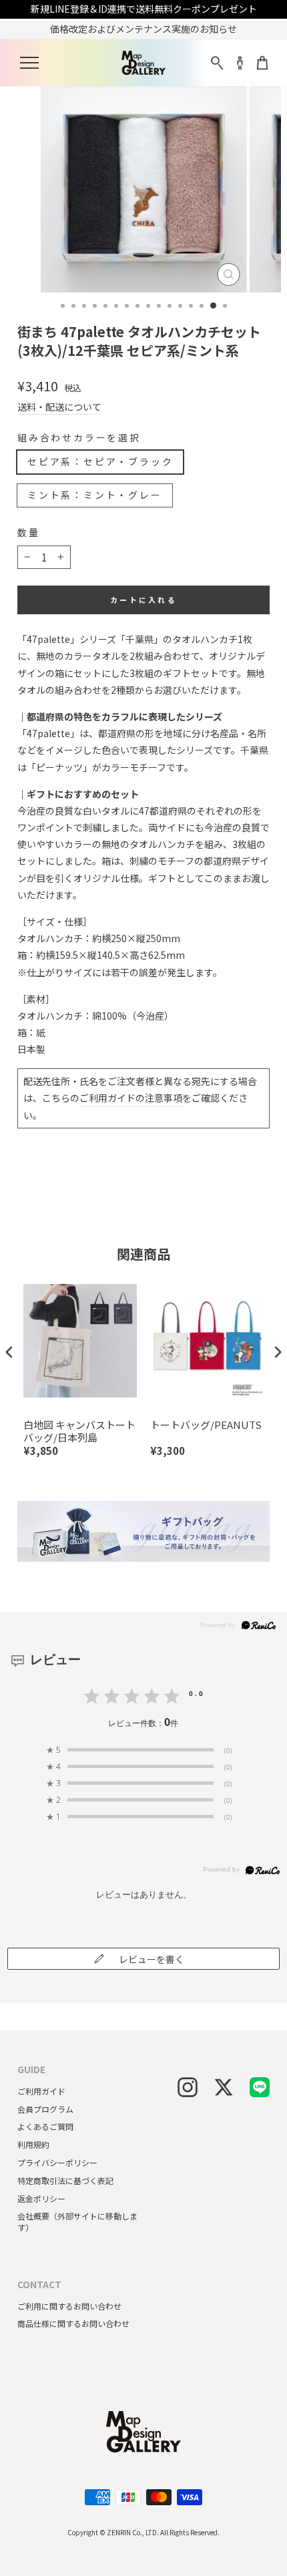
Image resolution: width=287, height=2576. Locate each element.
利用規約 (33, 2144)
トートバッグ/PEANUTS (206, 1425)
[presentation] (9, 1352)
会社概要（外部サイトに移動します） (77, 2221)
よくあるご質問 (45, 2126)
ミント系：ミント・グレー (95, 495)
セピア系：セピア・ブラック (100, 461)
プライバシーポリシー (57, 2162)
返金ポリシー (41, 2198)
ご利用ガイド (41, 2091)
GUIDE (31, 2070)
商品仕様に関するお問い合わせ (73, 2323)
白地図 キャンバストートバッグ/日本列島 (79, 1431)
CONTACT (39, 2285)
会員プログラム (45, 2109)
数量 (29, 532)
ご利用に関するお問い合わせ (69, 2306)
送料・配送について (59, 407)
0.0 (197, 1693)
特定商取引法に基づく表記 (65, 2180)
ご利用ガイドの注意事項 (131, 1098)
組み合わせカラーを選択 (79, 438)
